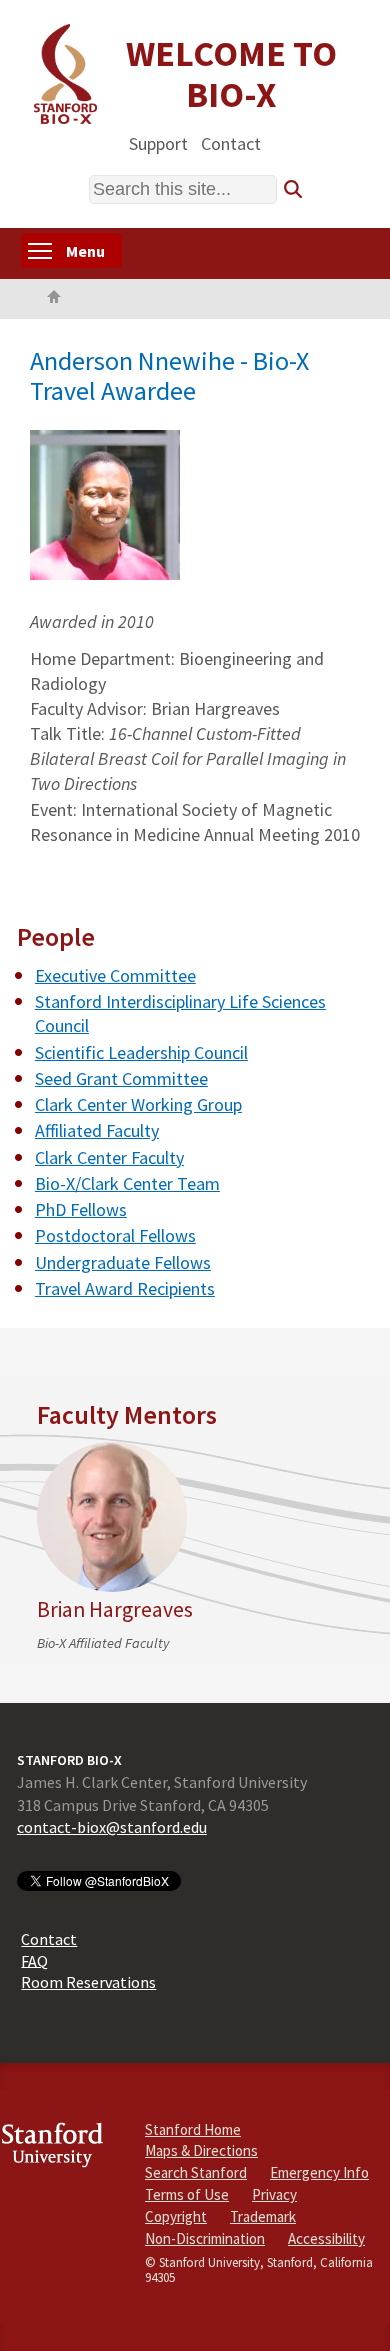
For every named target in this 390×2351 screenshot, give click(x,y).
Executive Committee (115, 975)
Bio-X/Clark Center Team (127, 1183)
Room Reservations (88, 1982)
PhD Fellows (81, 1209)
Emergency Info (319, 2172)
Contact (231, 142)
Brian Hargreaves (115, 1609)
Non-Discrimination (205, 2238)
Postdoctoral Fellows (115, 1235)
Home (54, 299)
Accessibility (326, 2238)
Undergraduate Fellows (123, 1262)
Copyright (176, 2216)
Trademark (263, 2216)
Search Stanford (196, 2172)
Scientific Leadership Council (141, 1052)
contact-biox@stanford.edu (112, 1827)
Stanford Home (193, 2129)
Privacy (274, 2194)
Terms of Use (187, 2194)
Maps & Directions (201, 2150)
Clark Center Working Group (138, 1104)
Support (158, 142)
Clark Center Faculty (109, 1157)
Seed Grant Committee (121, 1078)
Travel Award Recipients (125, 1288)
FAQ (34, 1960)
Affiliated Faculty (97, 1130)
